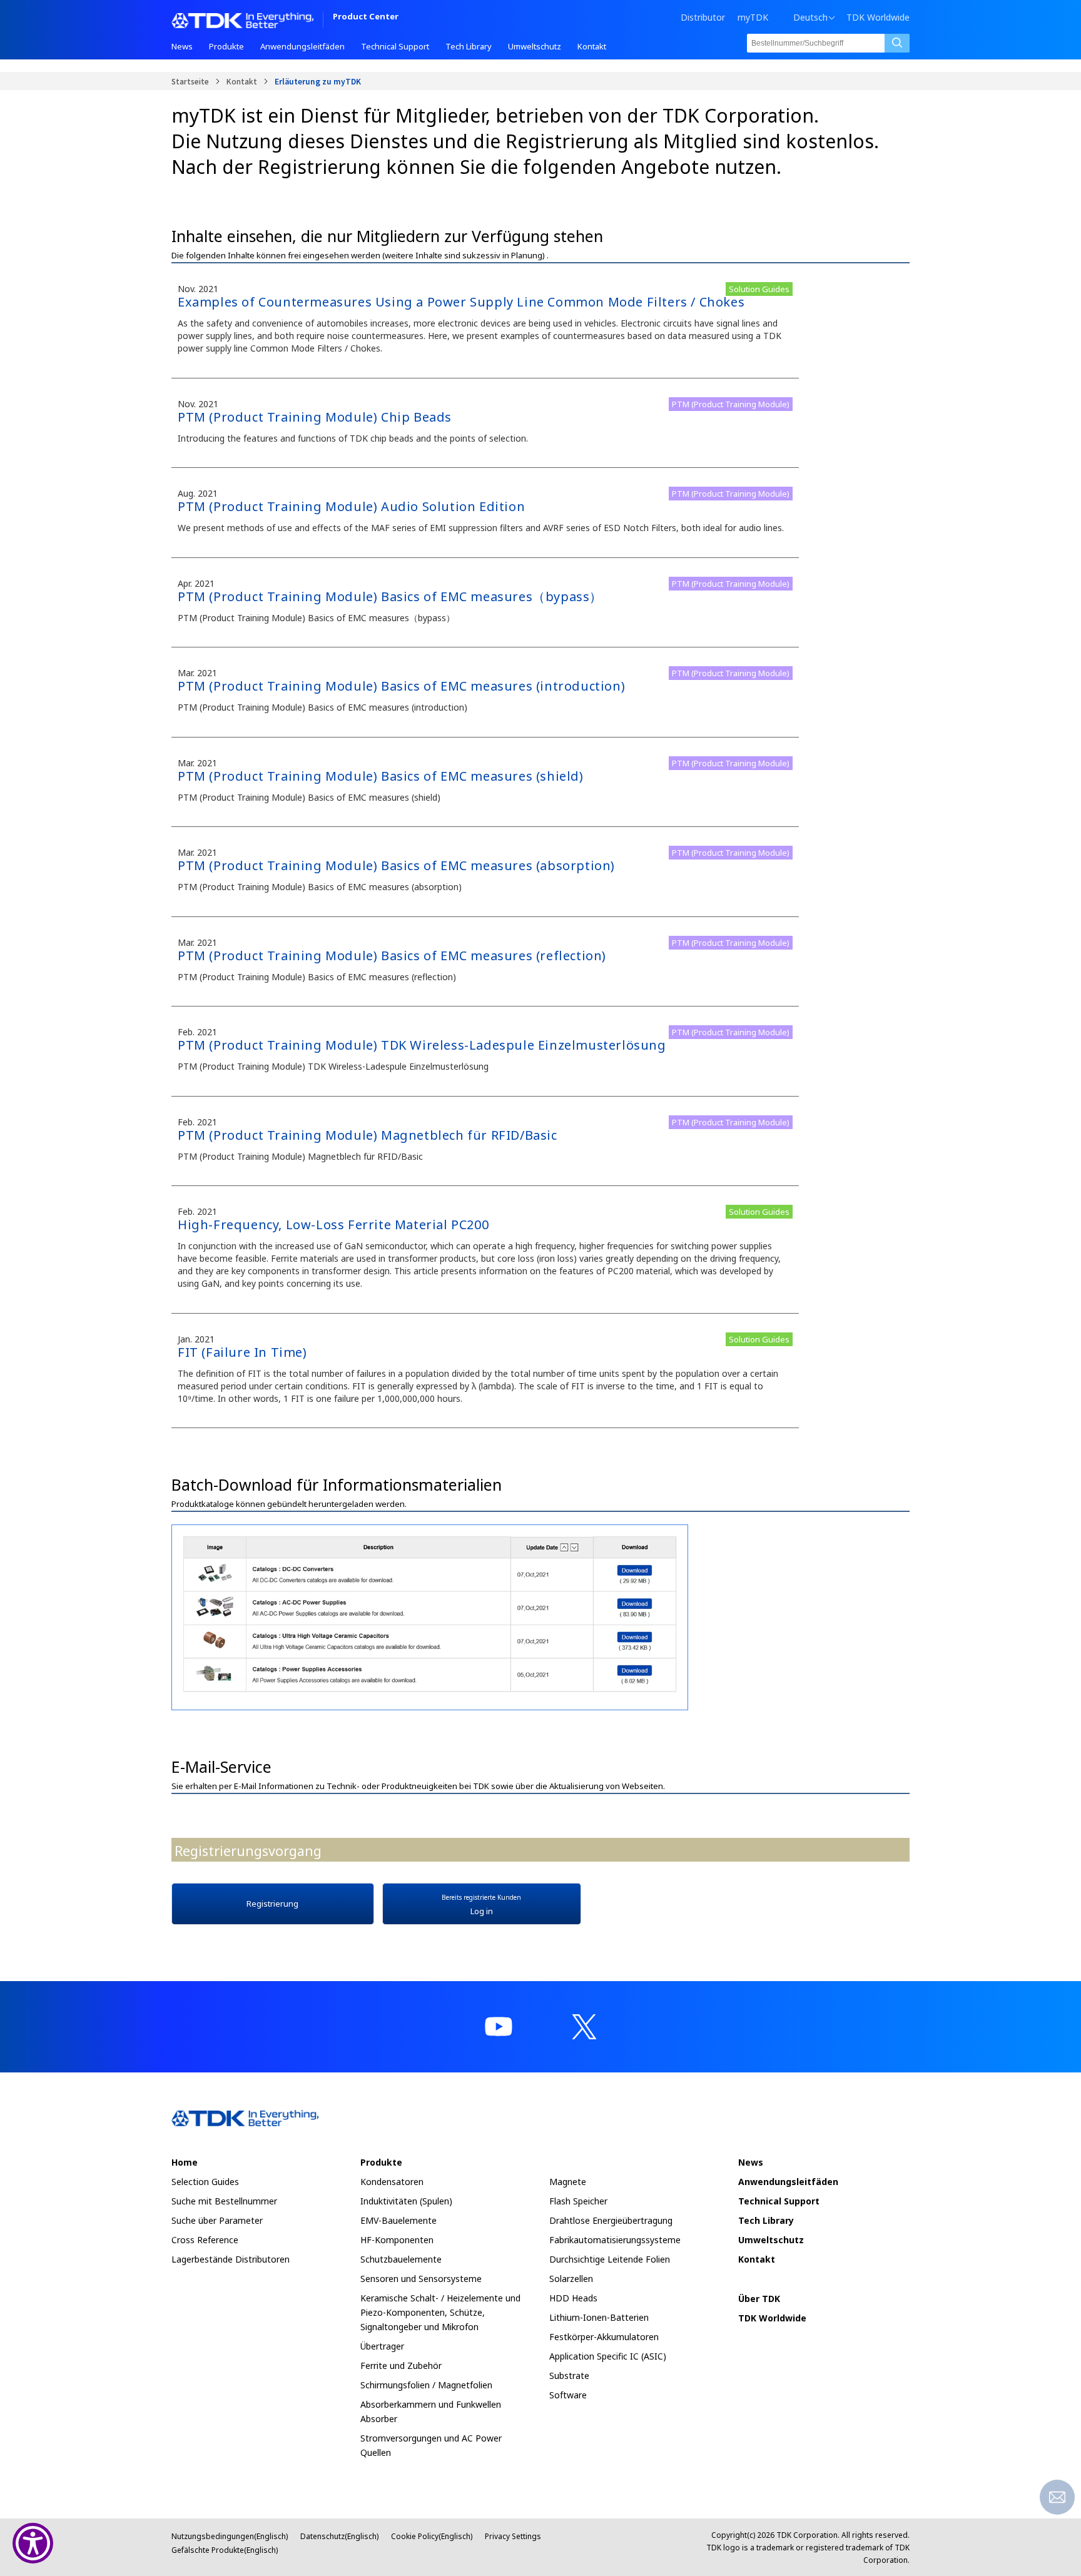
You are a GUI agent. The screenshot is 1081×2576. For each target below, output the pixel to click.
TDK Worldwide (878, 18)
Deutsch (810, 18)
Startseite (190, 81)
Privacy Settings (513, 2536)
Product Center (366, 17)
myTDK (753, 17)
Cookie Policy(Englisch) (432, 2536)
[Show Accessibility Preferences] (33, 2543)
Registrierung (272, 1904)
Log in (481, 1905)
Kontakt (242, 81)
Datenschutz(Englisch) (339, 2536)
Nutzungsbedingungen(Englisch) (230, 2536)
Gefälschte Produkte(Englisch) (225, 2550)
